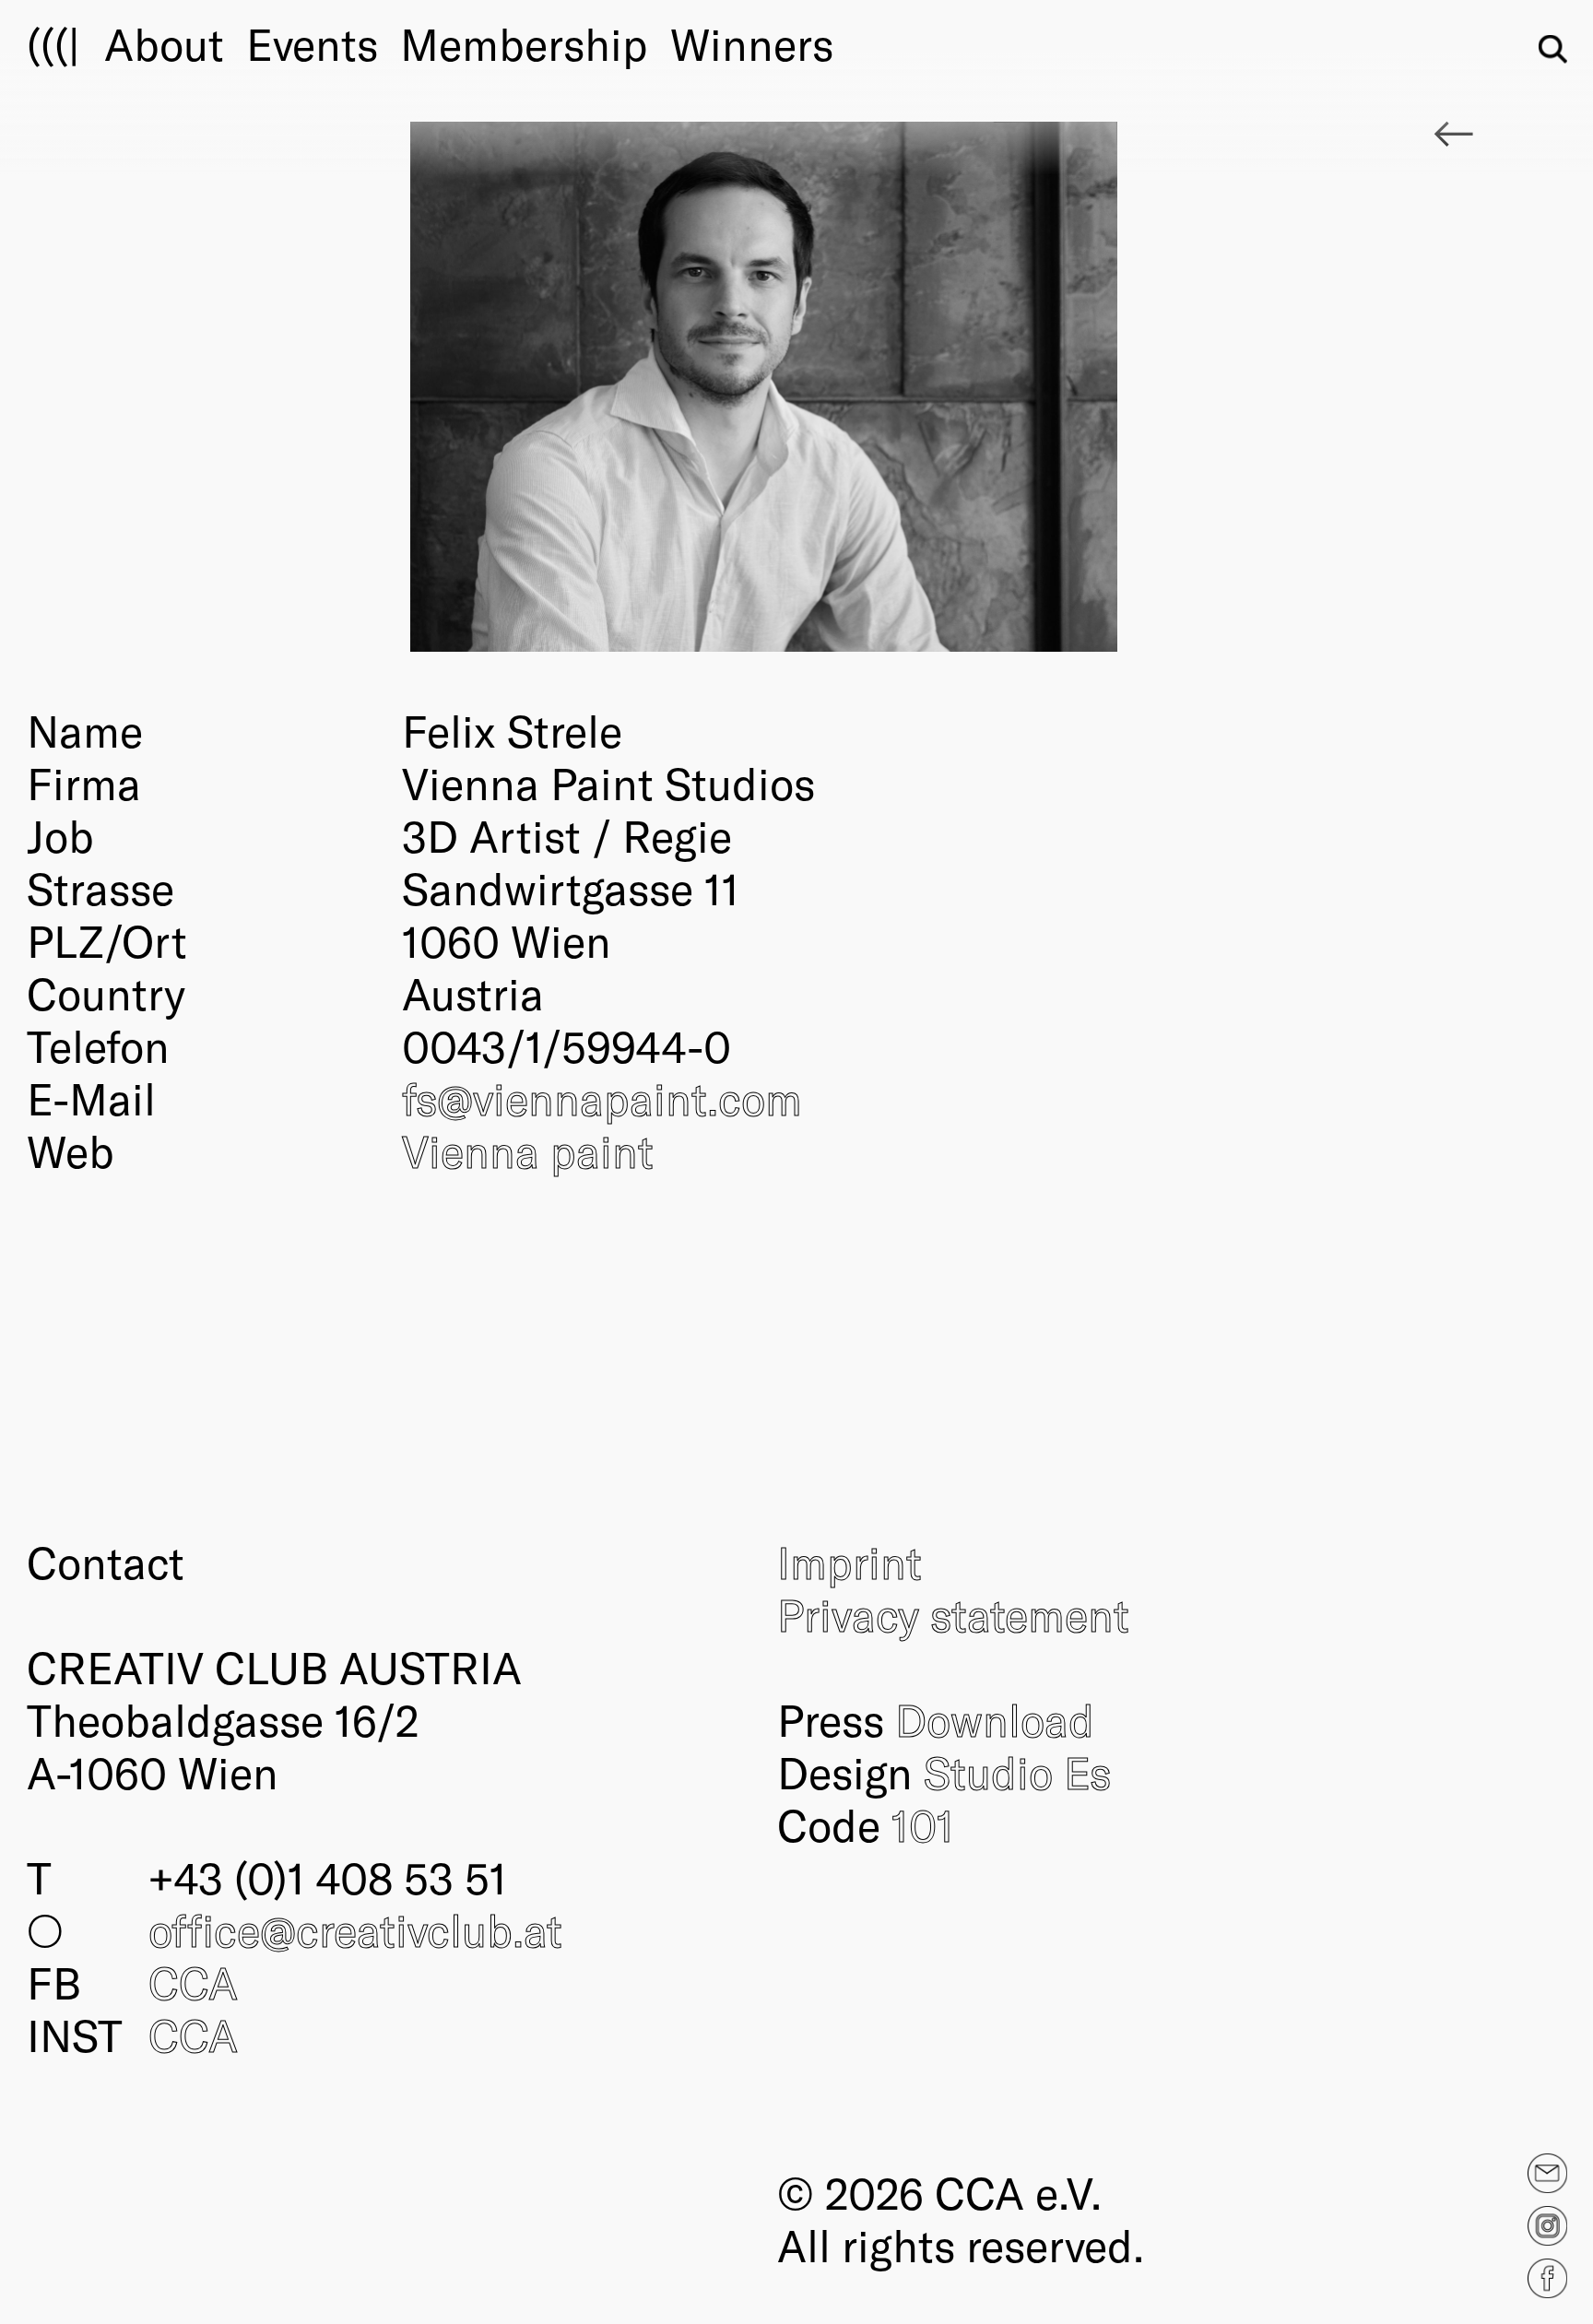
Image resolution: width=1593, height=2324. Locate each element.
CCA (193, 1982)
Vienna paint (528, 1150)
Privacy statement (953, 1614)
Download (995, 1719)
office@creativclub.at (355, 1929)
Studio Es (1017, 1772)
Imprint (850, 1562)
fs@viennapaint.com (602, 1098)
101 (923, 1824)
